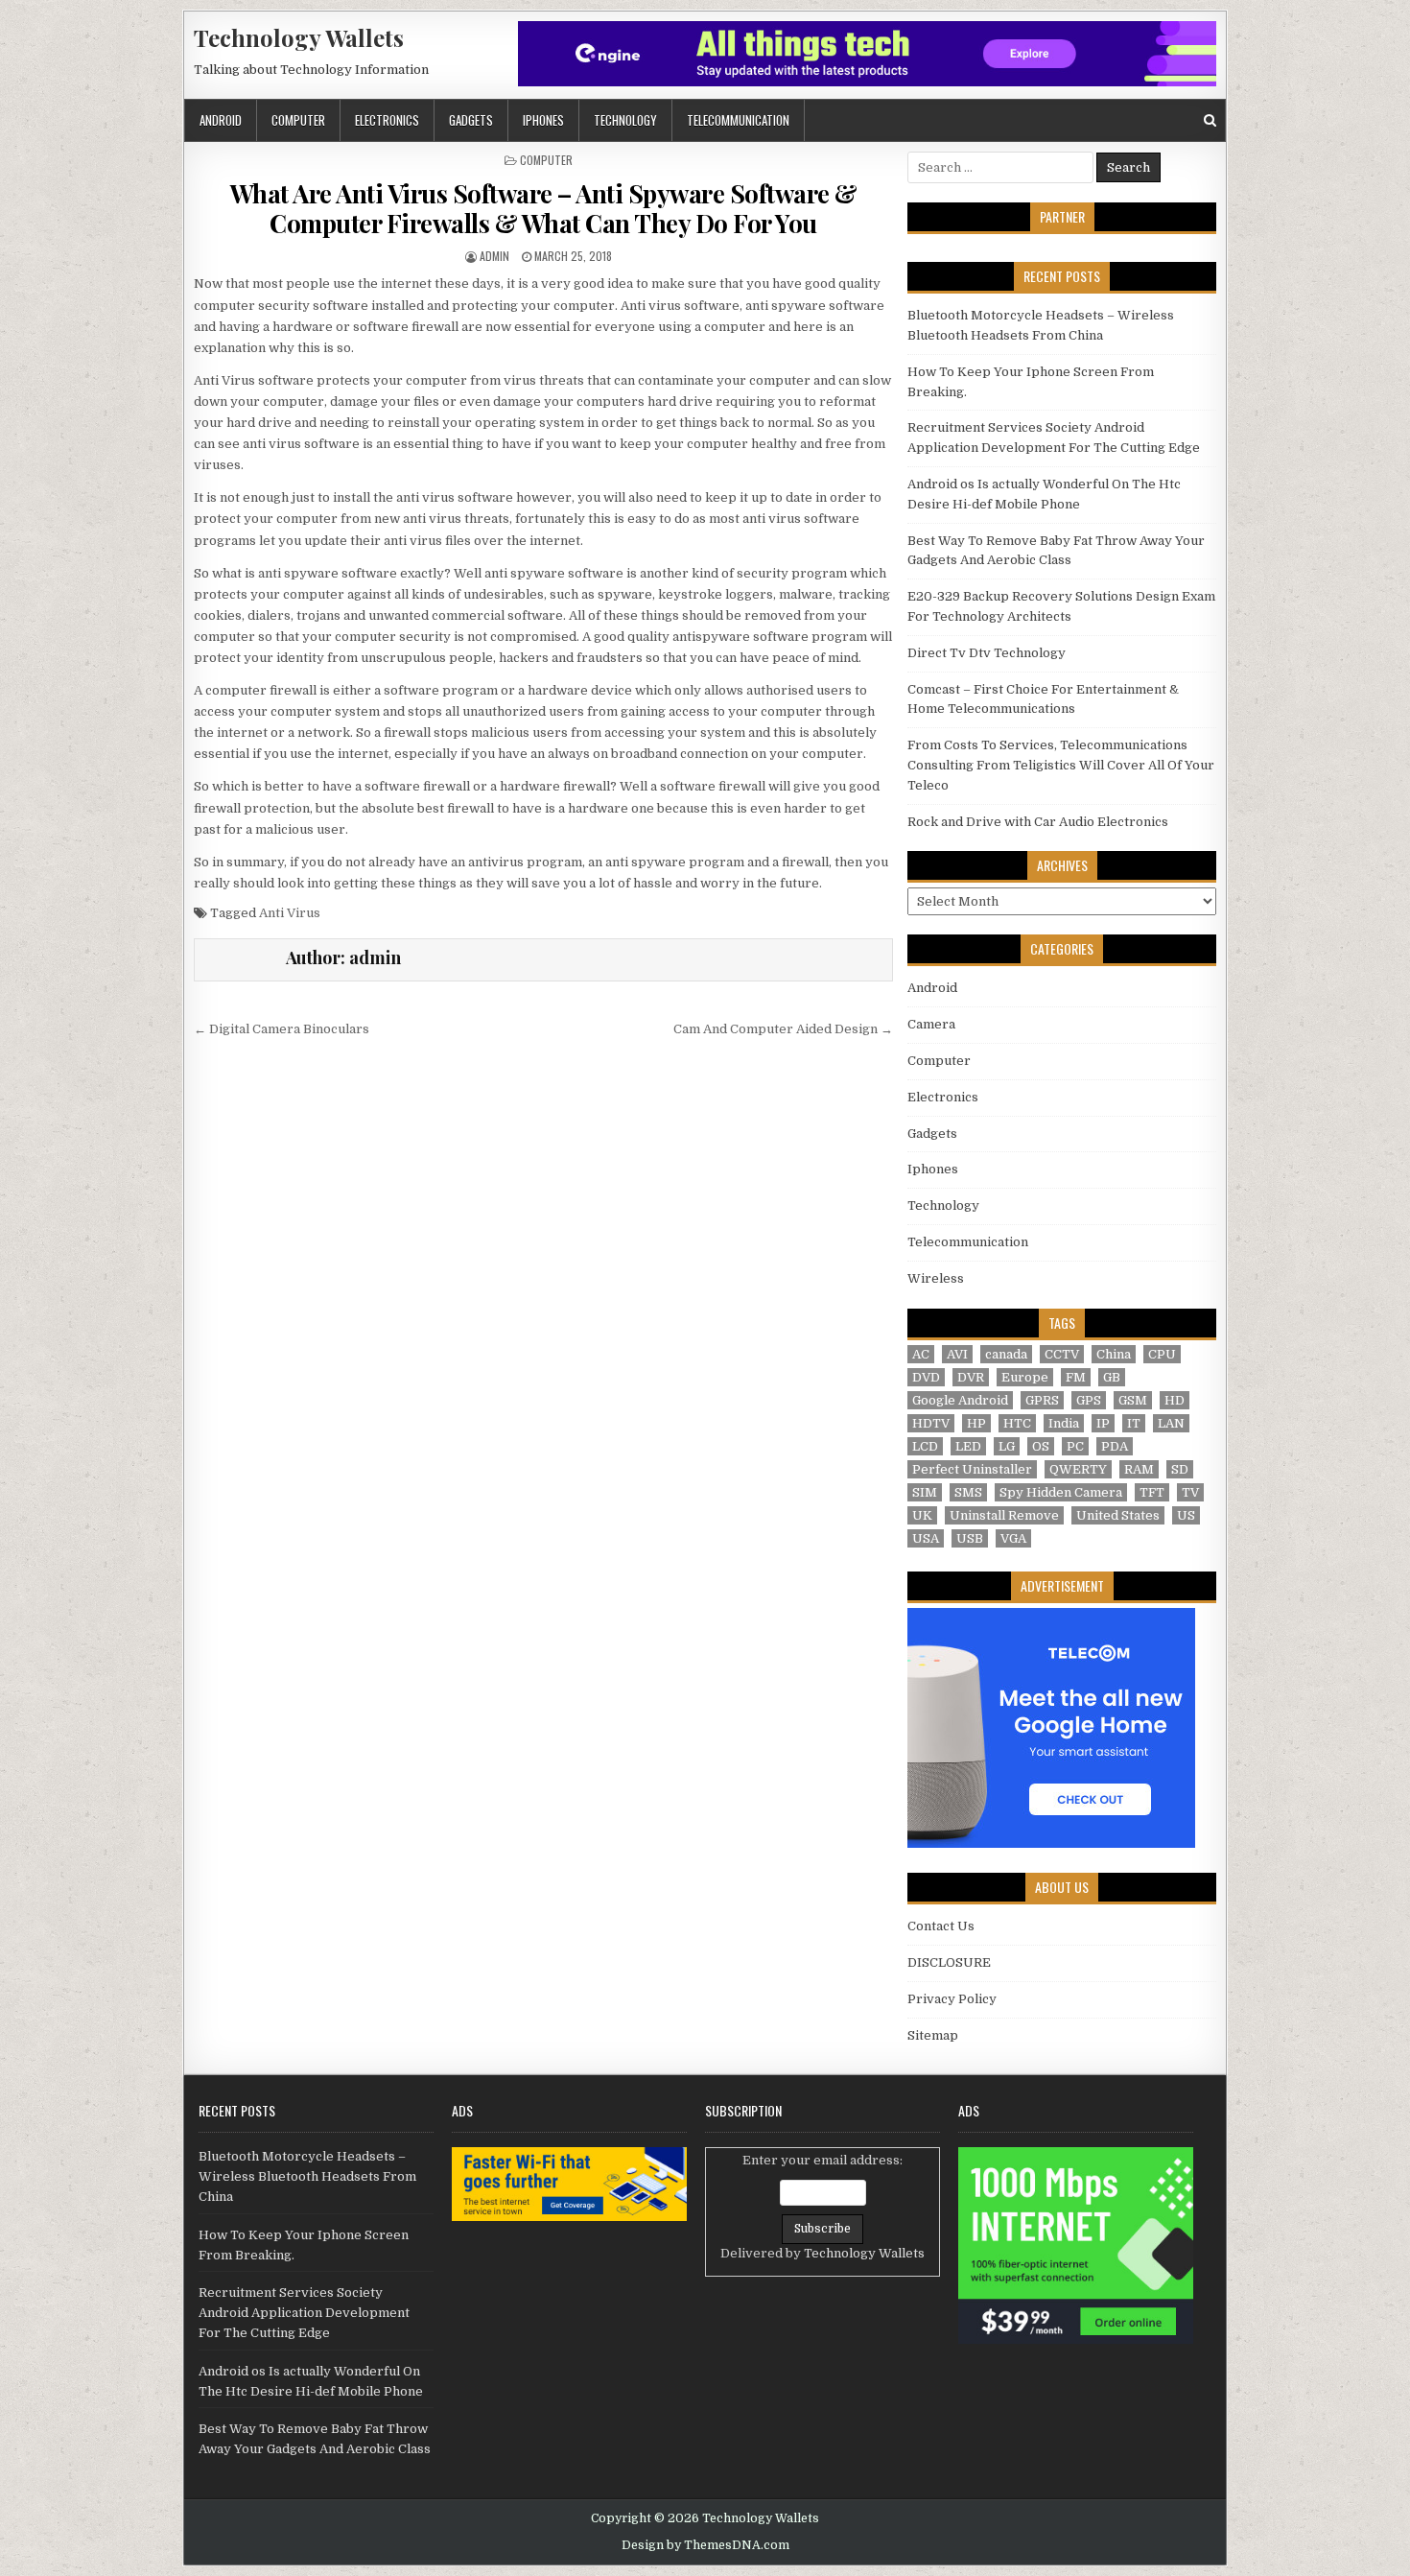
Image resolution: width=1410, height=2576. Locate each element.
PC (1075, 1446)
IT (1134, 1423)
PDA (1115, 1446)
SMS (968, 1492)
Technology (625, 120)
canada (1006, 1354)
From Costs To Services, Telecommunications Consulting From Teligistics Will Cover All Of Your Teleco (1061, 765)
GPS (1089, 1400)
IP (1103, 1423)
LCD (925, 1446)
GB (1112, 1377)
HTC (1017, 1423)
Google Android (960, 1400)
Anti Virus (290, 913)
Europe (1025, 1377)
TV (1190, 1492)
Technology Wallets (299, 37)
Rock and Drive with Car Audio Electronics (1038, 822)
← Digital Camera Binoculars (282, 1029)
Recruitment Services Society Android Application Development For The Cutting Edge (304, 2313)
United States (1118, 1515)
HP (976, 1423)
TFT (1152, 1492)
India (1064, 1423)
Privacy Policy (952, 1999)
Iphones (543, 120)
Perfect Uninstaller (972, 1469)
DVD (926, 1377)
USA (926, 1538)
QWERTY (1078, 1469)
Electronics (387, 120)
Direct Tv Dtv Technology (987, 653)
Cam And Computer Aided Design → (783, 1029)
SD (1180, 1469)
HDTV (931, 1423)
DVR (971, 1377)
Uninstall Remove (1004, 1515)
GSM (1133, 1400)
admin (494, 256)
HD (1175, 1400)
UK (922, 1515)
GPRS (1042, 1400)
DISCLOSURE (949, 1962)
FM (1076, 1377)
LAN (1171, 1423)
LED (968, 1446)
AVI (957, 1354)
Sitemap (933, 2035)
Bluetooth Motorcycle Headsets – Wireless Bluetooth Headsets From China (307, 2176)
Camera (931, 1024)
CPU (1162, 1354)
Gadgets (471, 120)
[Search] (1210, 120)
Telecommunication (738, 120)
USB (970, 1538)
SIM (925, 1492)
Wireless (936, 1278)
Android (221, 120)
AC (921, 1354)
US (1186, 1515)
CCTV (1062, 1354)
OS (1041, 1446)
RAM (1139, 1469)
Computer (298, 120)
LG (1007, 1446)
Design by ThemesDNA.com (705, 2545)
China (1114, 1354)
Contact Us (941, 1926)
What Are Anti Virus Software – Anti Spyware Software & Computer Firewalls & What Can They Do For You (544, 208)
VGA (1013, 1538)
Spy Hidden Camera (1061, 1492)
